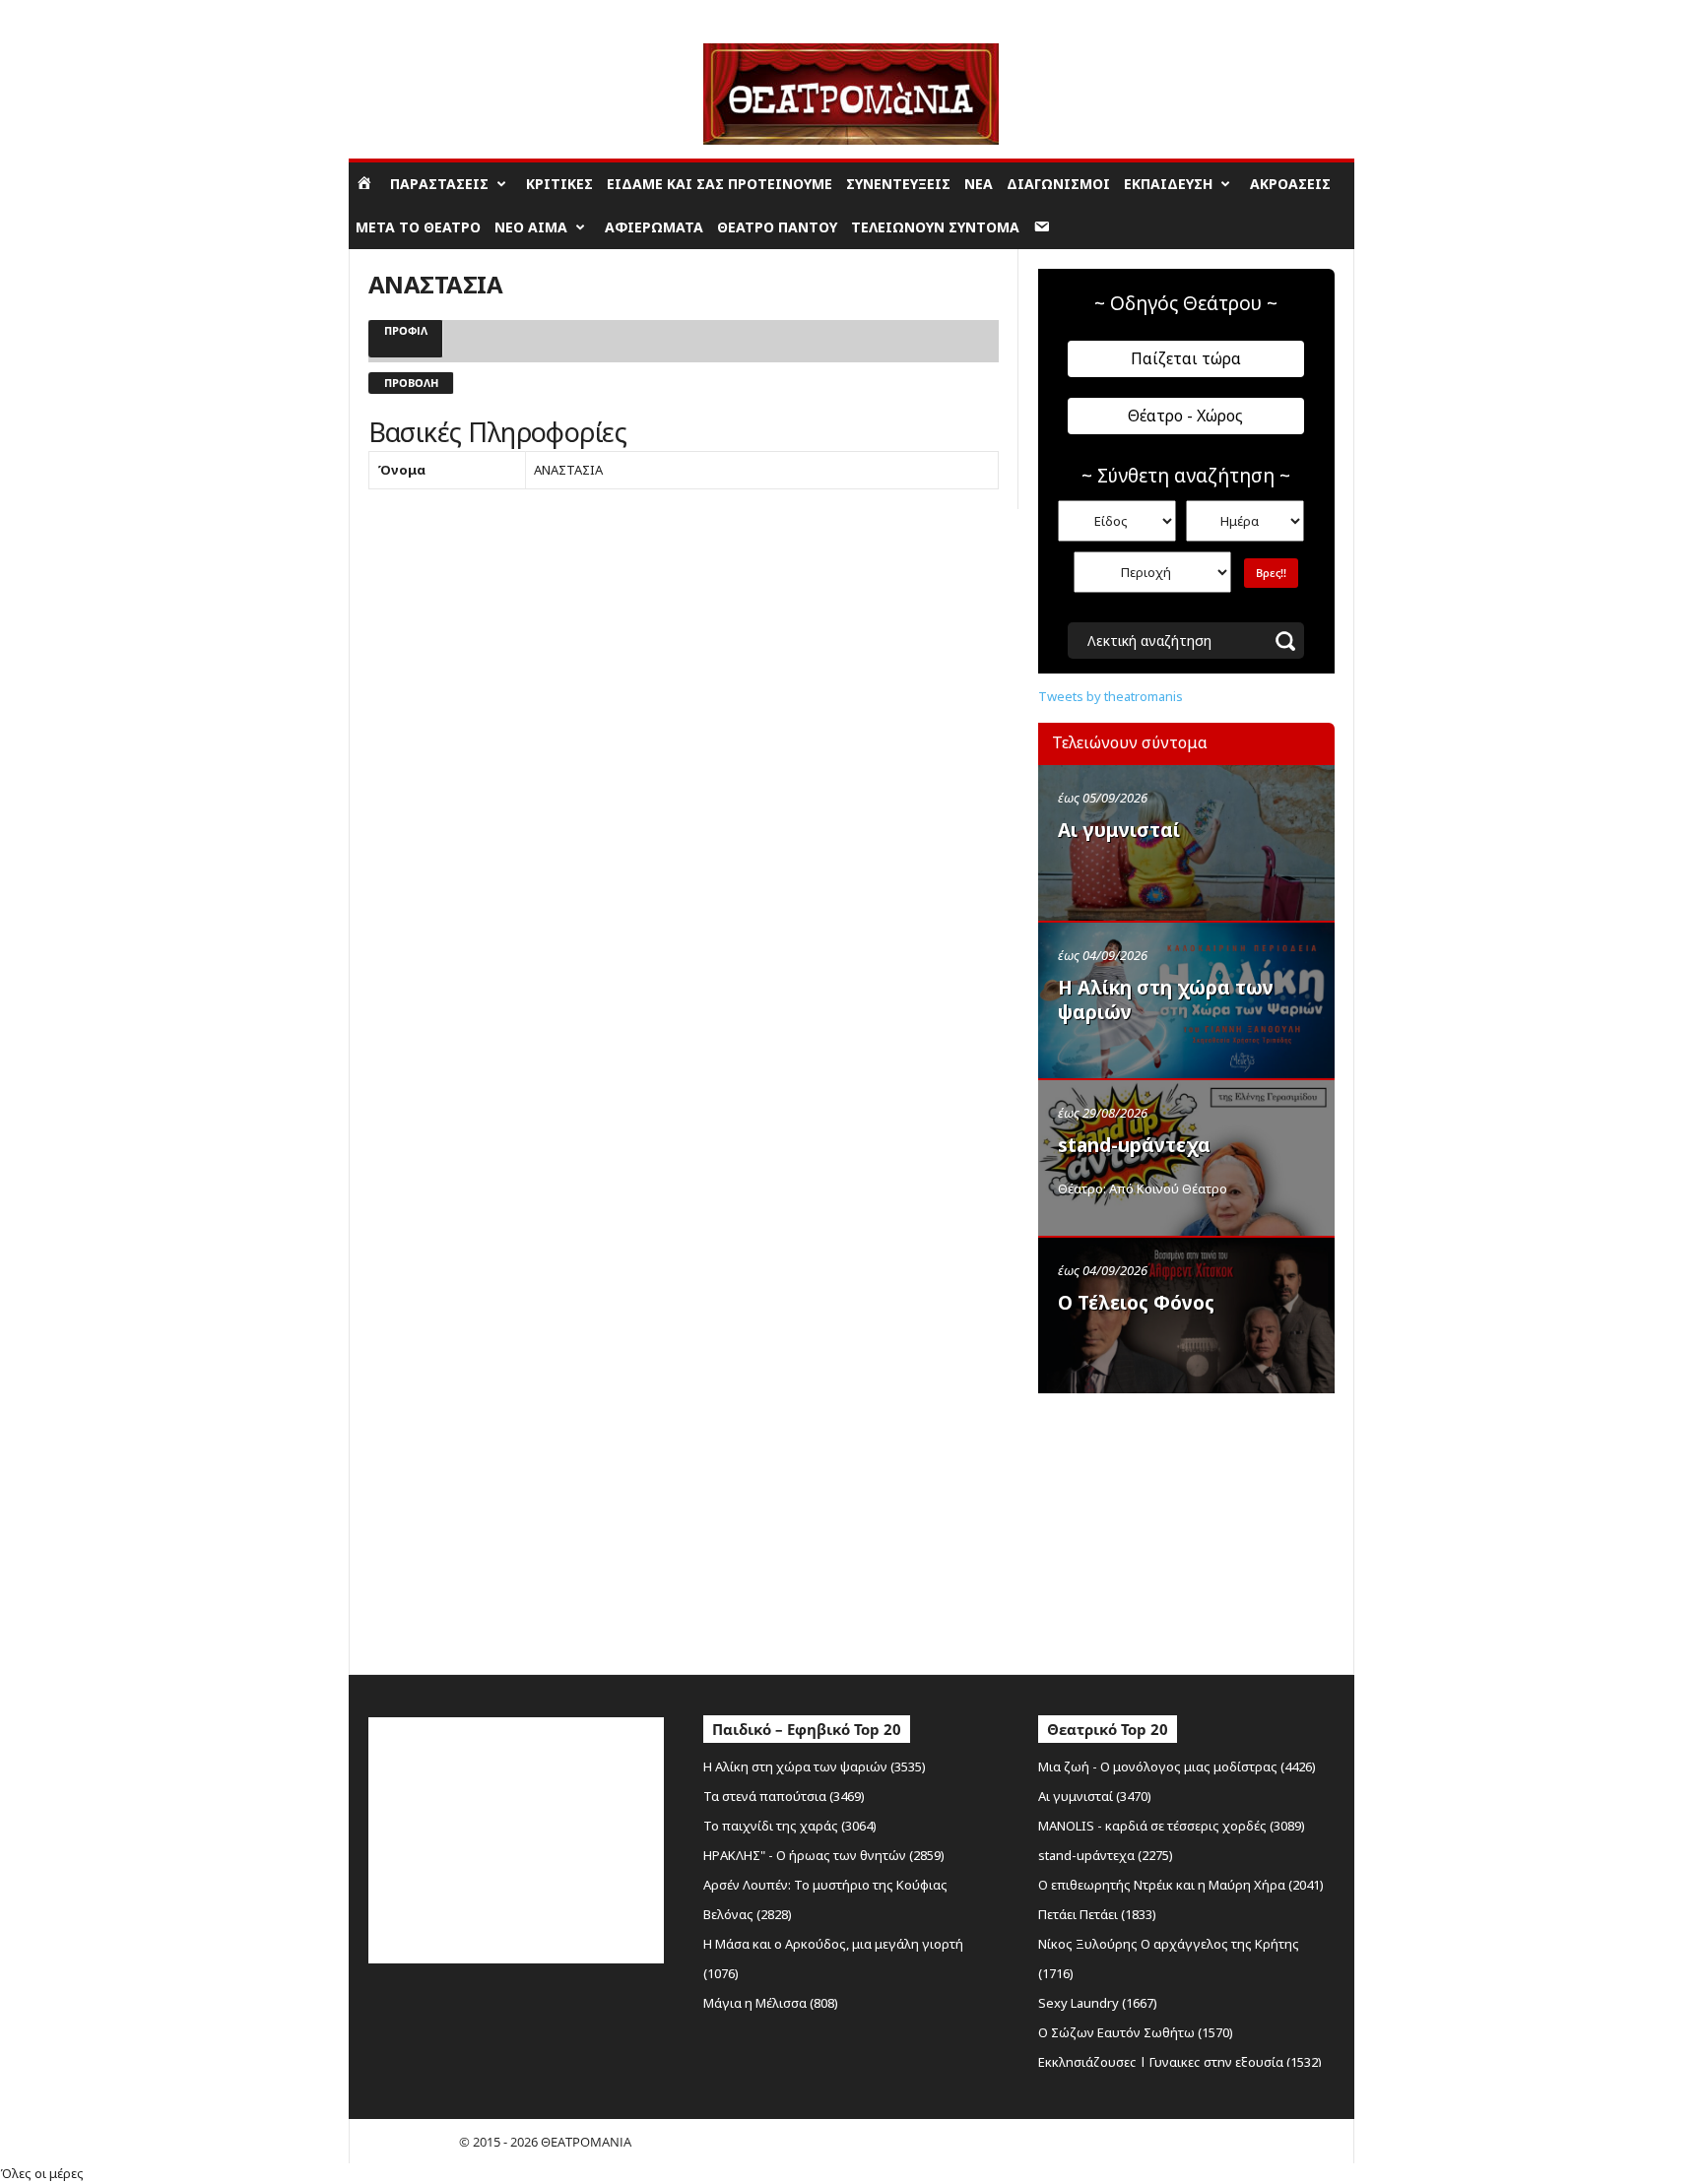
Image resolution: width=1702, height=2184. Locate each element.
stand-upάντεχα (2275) (1106, 1855)
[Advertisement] (1186, 1529)
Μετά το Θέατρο (418, 227)
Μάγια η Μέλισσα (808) (771, 2003)
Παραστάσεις (439, 184)
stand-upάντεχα (1134, 1145)
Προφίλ (406, 330)
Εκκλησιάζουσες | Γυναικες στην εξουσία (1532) (1180, 2062)
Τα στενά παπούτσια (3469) (784, 1796)
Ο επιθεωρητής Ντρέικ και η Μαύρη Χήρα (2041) (1181, 1885)
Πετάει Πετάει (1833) (1097, 1914)
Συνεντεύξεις (898, 184)
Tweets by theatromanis (1111, 696)
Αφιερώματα (654, 227)
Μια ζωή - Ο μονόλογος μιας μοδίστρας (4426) (1177, 1766)
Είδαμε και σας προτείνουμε (720, 184)
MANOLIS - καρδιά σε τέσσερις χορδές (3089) (1172, 1826)
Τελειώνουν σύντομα (935, 227)
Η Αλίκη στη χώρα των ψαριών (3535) (815, 1766)
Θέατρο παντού (777, 227)
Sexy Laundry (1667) (1098, 2003)
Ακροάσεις (1290, 184)
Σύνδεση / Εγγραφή (404, 14)
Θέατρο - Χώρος (1185, 416)
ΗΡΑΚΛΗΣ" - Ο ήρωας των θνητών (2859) (824, 1855)
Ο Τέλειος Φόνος (1136, 1303)
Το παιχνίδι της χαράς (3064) (790, 1826)
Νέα (979, 184)
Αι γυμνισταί (1119, 830)
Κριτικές (559, 184)
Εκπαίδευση (1168, 184)
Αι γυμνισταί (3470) (1095, 1796)
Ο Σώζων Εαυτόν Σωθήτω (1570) (1136, 2032)
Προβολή (411, 383)
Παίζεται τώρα (1186, 358)
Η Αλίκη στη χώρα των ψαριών (1166, 1000)
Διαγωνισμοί (1058, 184)
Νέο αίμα (531, 227)
